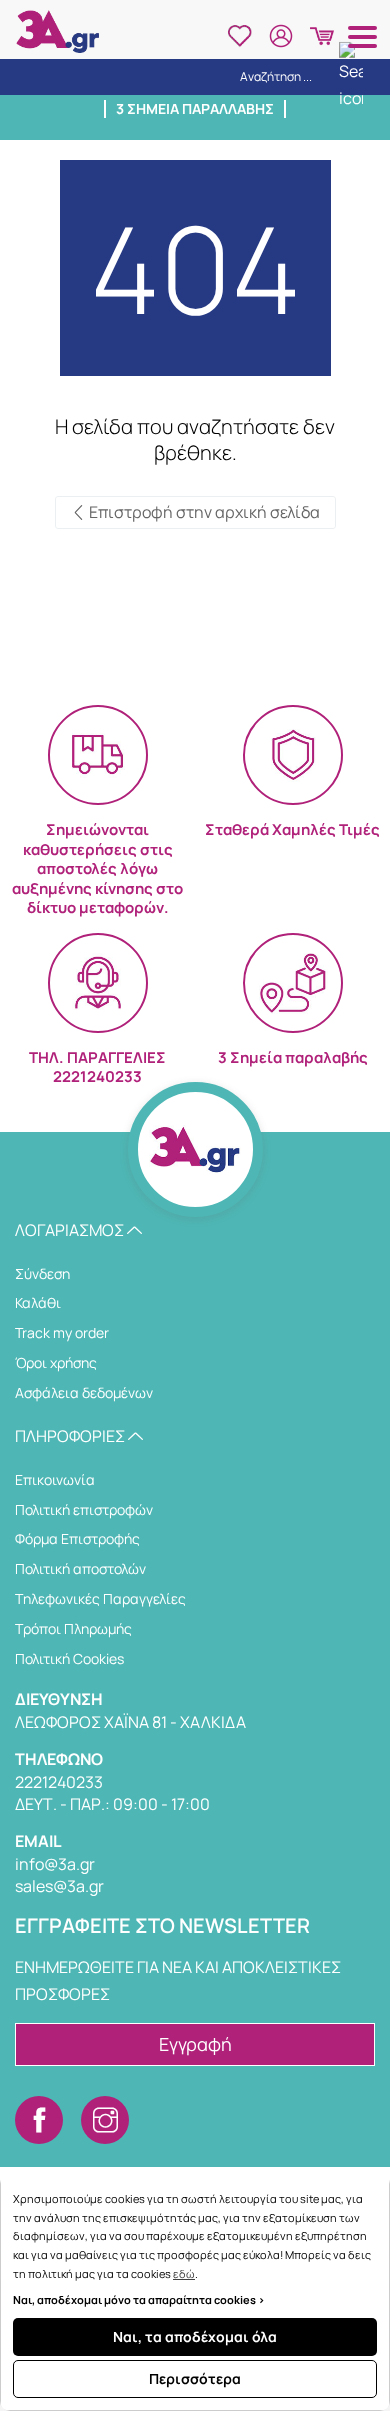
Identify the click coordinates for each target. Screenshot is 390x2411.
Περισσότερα (195, 2378)
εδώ (184, 2273)
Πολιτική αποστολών (80, 1568)
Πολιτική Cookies (69, 1658)
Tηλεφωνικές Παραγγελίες (100, 1598)
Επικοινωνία (55, 1479)
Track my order (62, 1332)
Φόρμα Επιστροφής (77, 1538)
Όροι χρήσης (56, 1362)
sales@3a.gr (59, 1886)
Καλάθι (38, 1302)
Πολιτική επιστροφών (84, 1509)
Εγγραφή (195, 2044)
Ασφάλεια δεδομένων (84, 1392)
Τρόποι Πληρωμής (73, 1628)
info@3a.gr (55, 1864)
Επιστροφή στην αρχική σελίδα (203, 512)
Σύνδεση (42, 1273)
